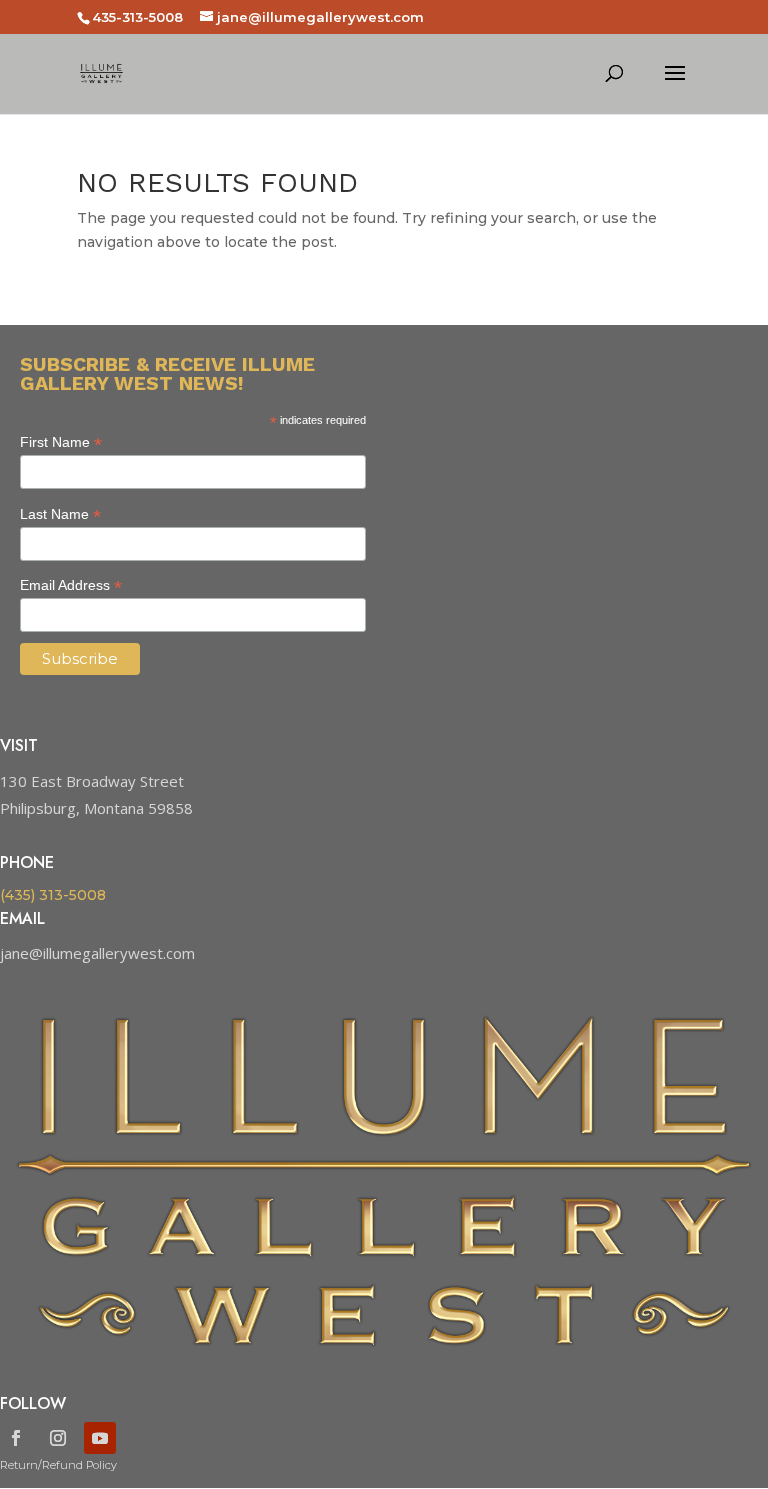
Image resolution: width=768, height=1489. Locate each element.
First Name (61, 442)
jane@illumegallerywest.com (97, 953)
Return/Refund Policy (58, 1465)
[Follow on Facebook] (16, 1438)
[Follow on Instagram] (58, 1438)
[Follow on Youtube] (100, 1438)
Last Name (60, 514)
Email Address (71, 585)
